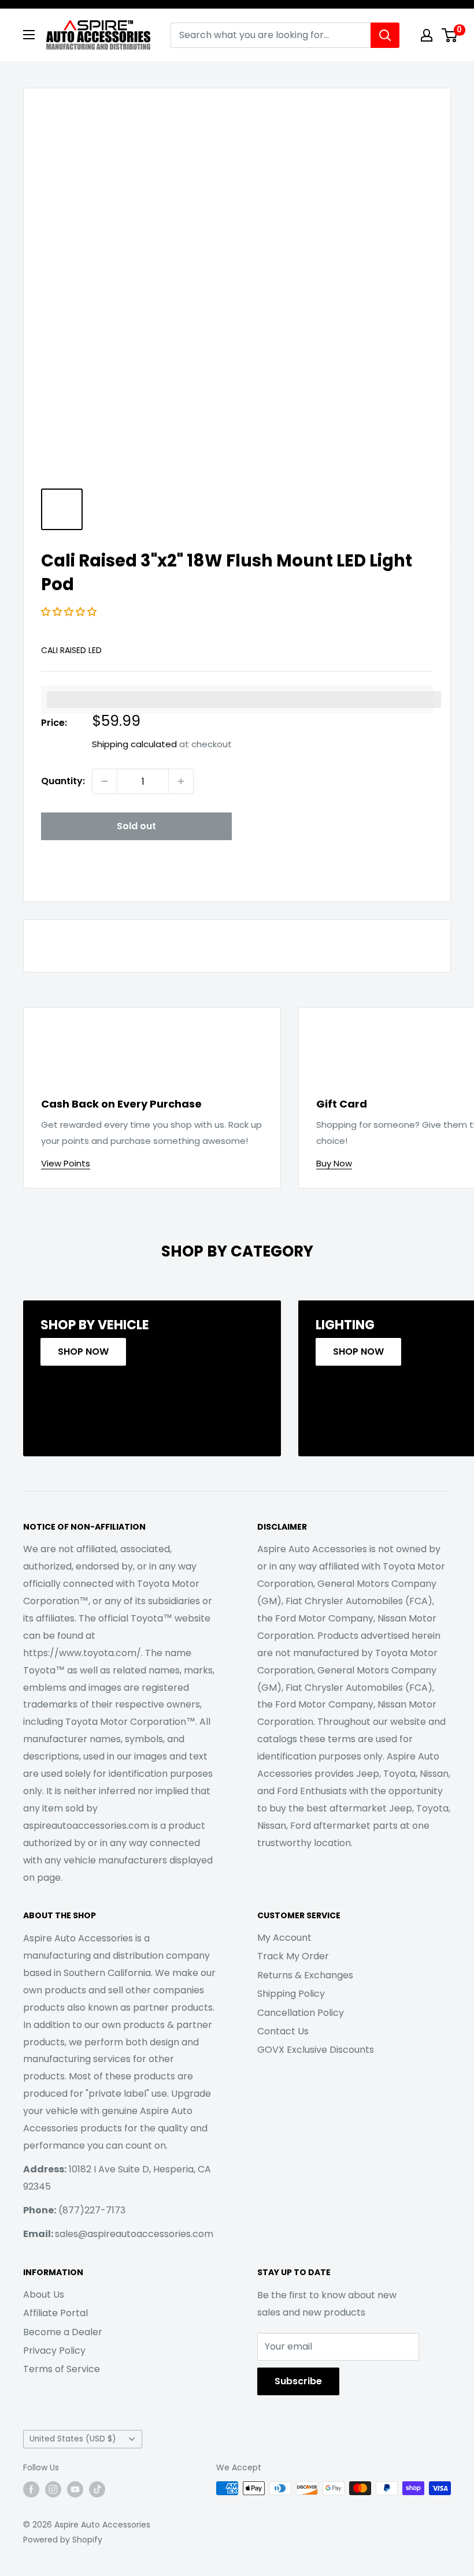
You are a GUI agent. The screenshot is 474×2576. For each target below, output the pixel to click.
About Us (44, 2294)
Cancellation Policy (301, 2013)
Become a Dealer (63, 2332)
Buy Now (334, 1163)
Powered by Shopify (63, 2540)
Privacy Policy (54, 2351)
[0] (450, 35)
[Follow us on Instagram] (53, 2489)
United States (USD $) (73, 2439)
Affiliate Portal (55, 2313)
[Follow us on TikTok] (97, 2489)
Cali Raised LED (71, 650)
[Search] (385, 35)
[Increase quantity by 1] (181, 781)
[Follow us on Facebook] (31, 2489)
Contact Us (283, 2031)
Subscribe (298, 2381)
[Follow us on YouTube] (75, 2489)
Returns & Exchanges (305, 1975)
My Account (284, 1938)
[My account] (427, 35)
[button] (70, 612)
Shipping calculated (134, 744)
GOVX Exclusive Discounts (316, 2050)
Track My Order (293, 1956)
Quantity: (63, 781)
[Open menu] (29, 35)
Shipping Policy (291, 1994)
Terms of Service (62, 2369)
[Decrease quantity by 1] (105, 781)
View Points (66, 1163)
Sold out (136, 826)
